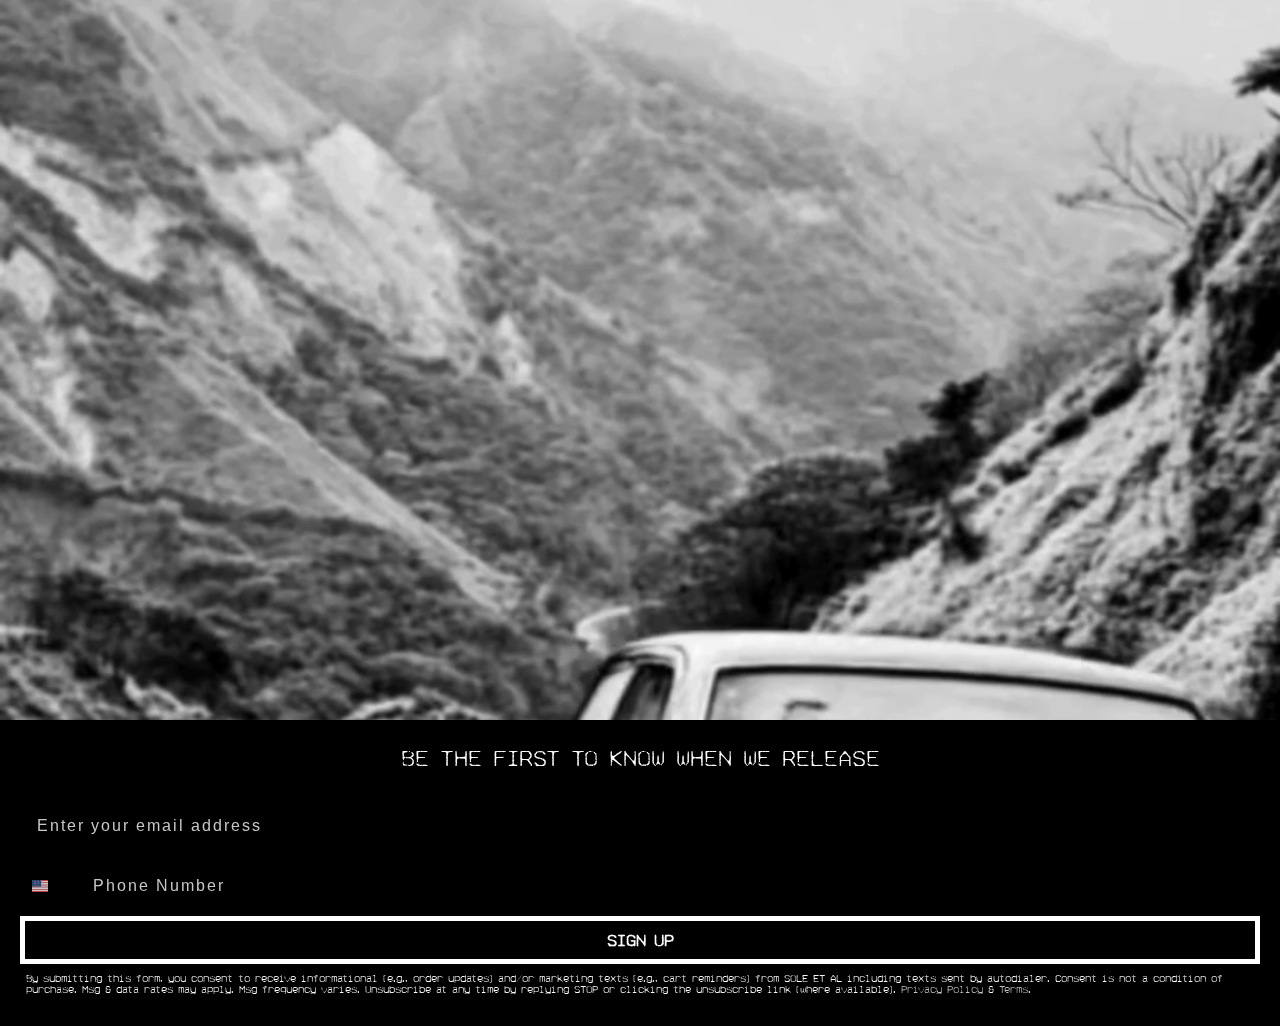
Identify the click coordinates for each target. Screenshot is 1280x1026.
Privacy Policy (942, 990)
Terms (1013, 990)
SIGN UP (640, 940)
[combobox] (52, 886)
